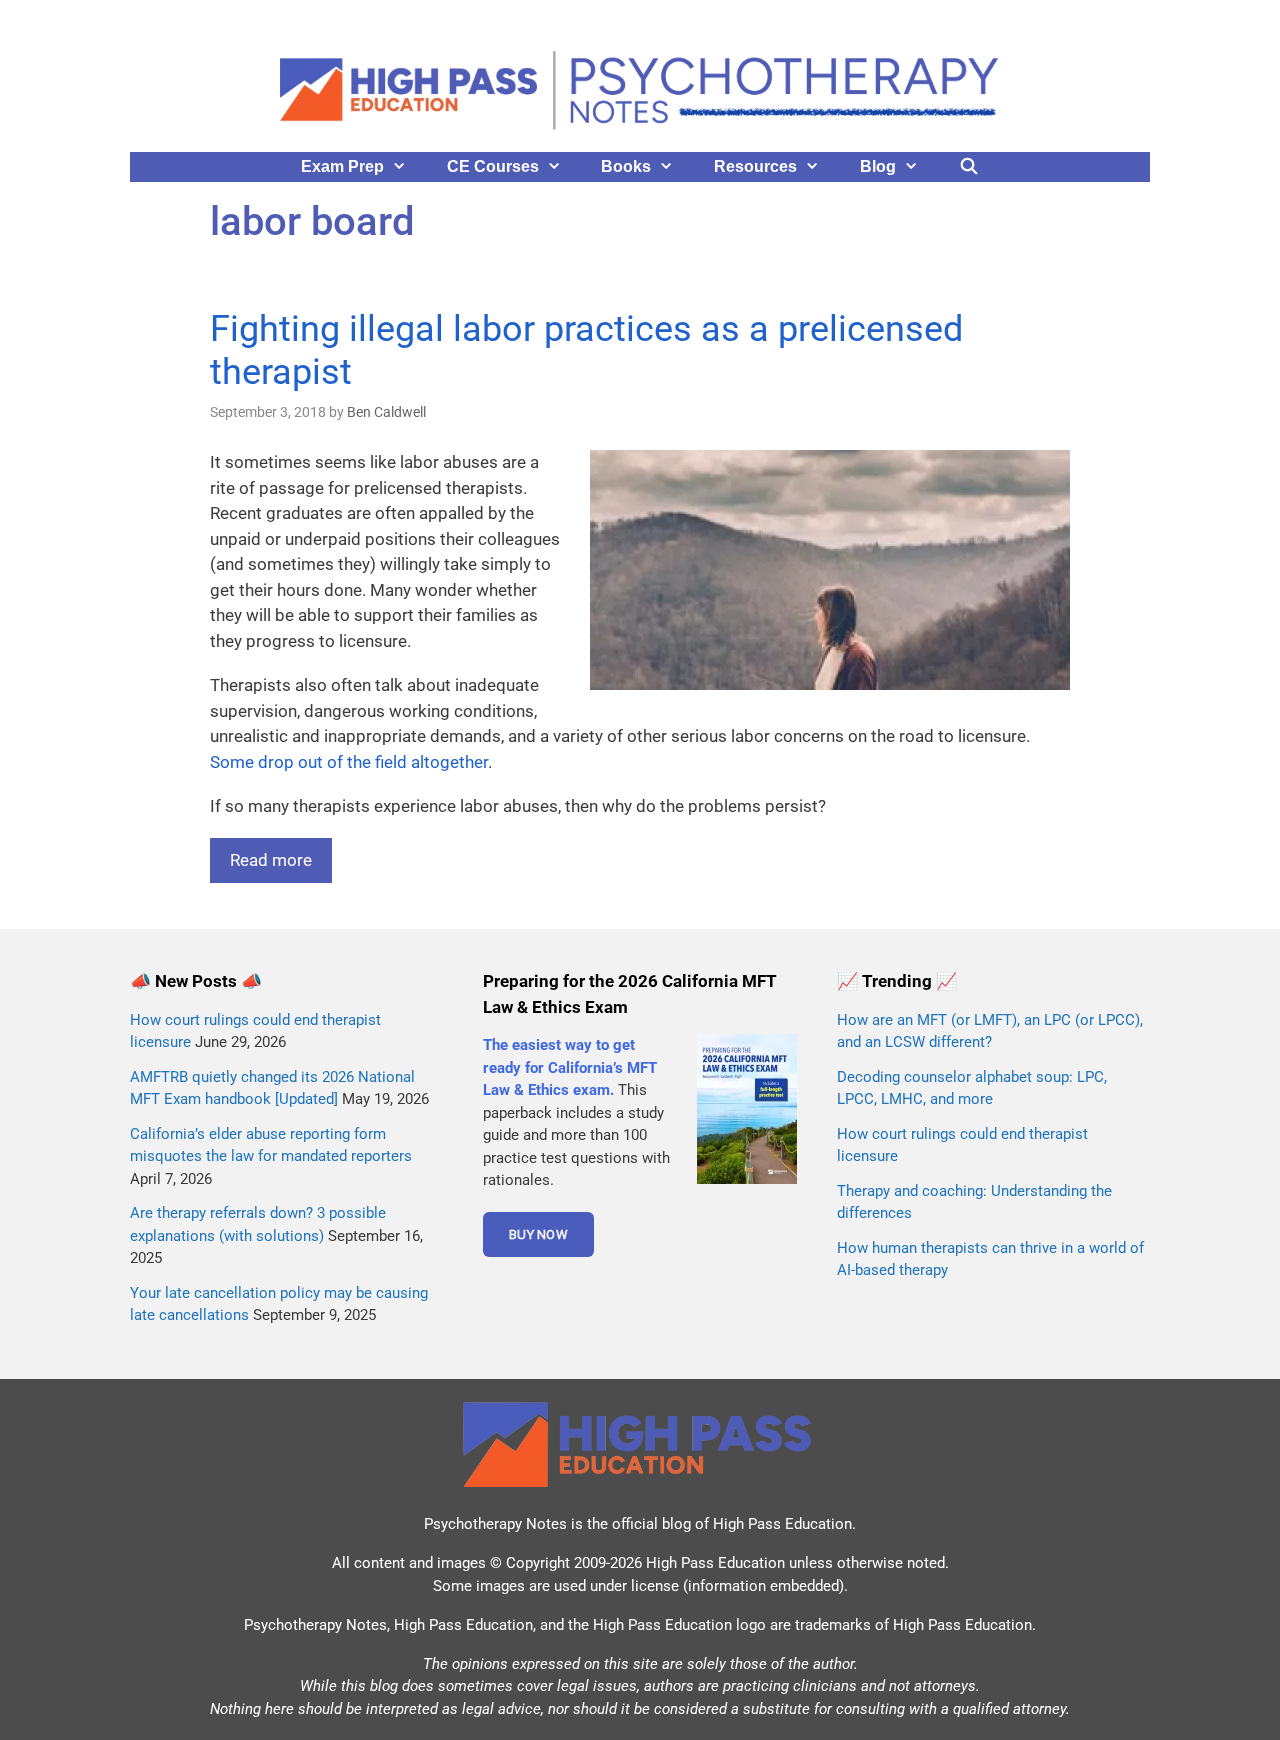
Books (626, 166)
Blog (878, 166)
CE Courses (493, 166)
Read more (271, 860)
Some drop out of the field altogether (349, 762)
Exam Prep (342, 166)
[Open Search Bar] (969, 167)
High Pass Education (782, 1524)
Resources (755, 166)
